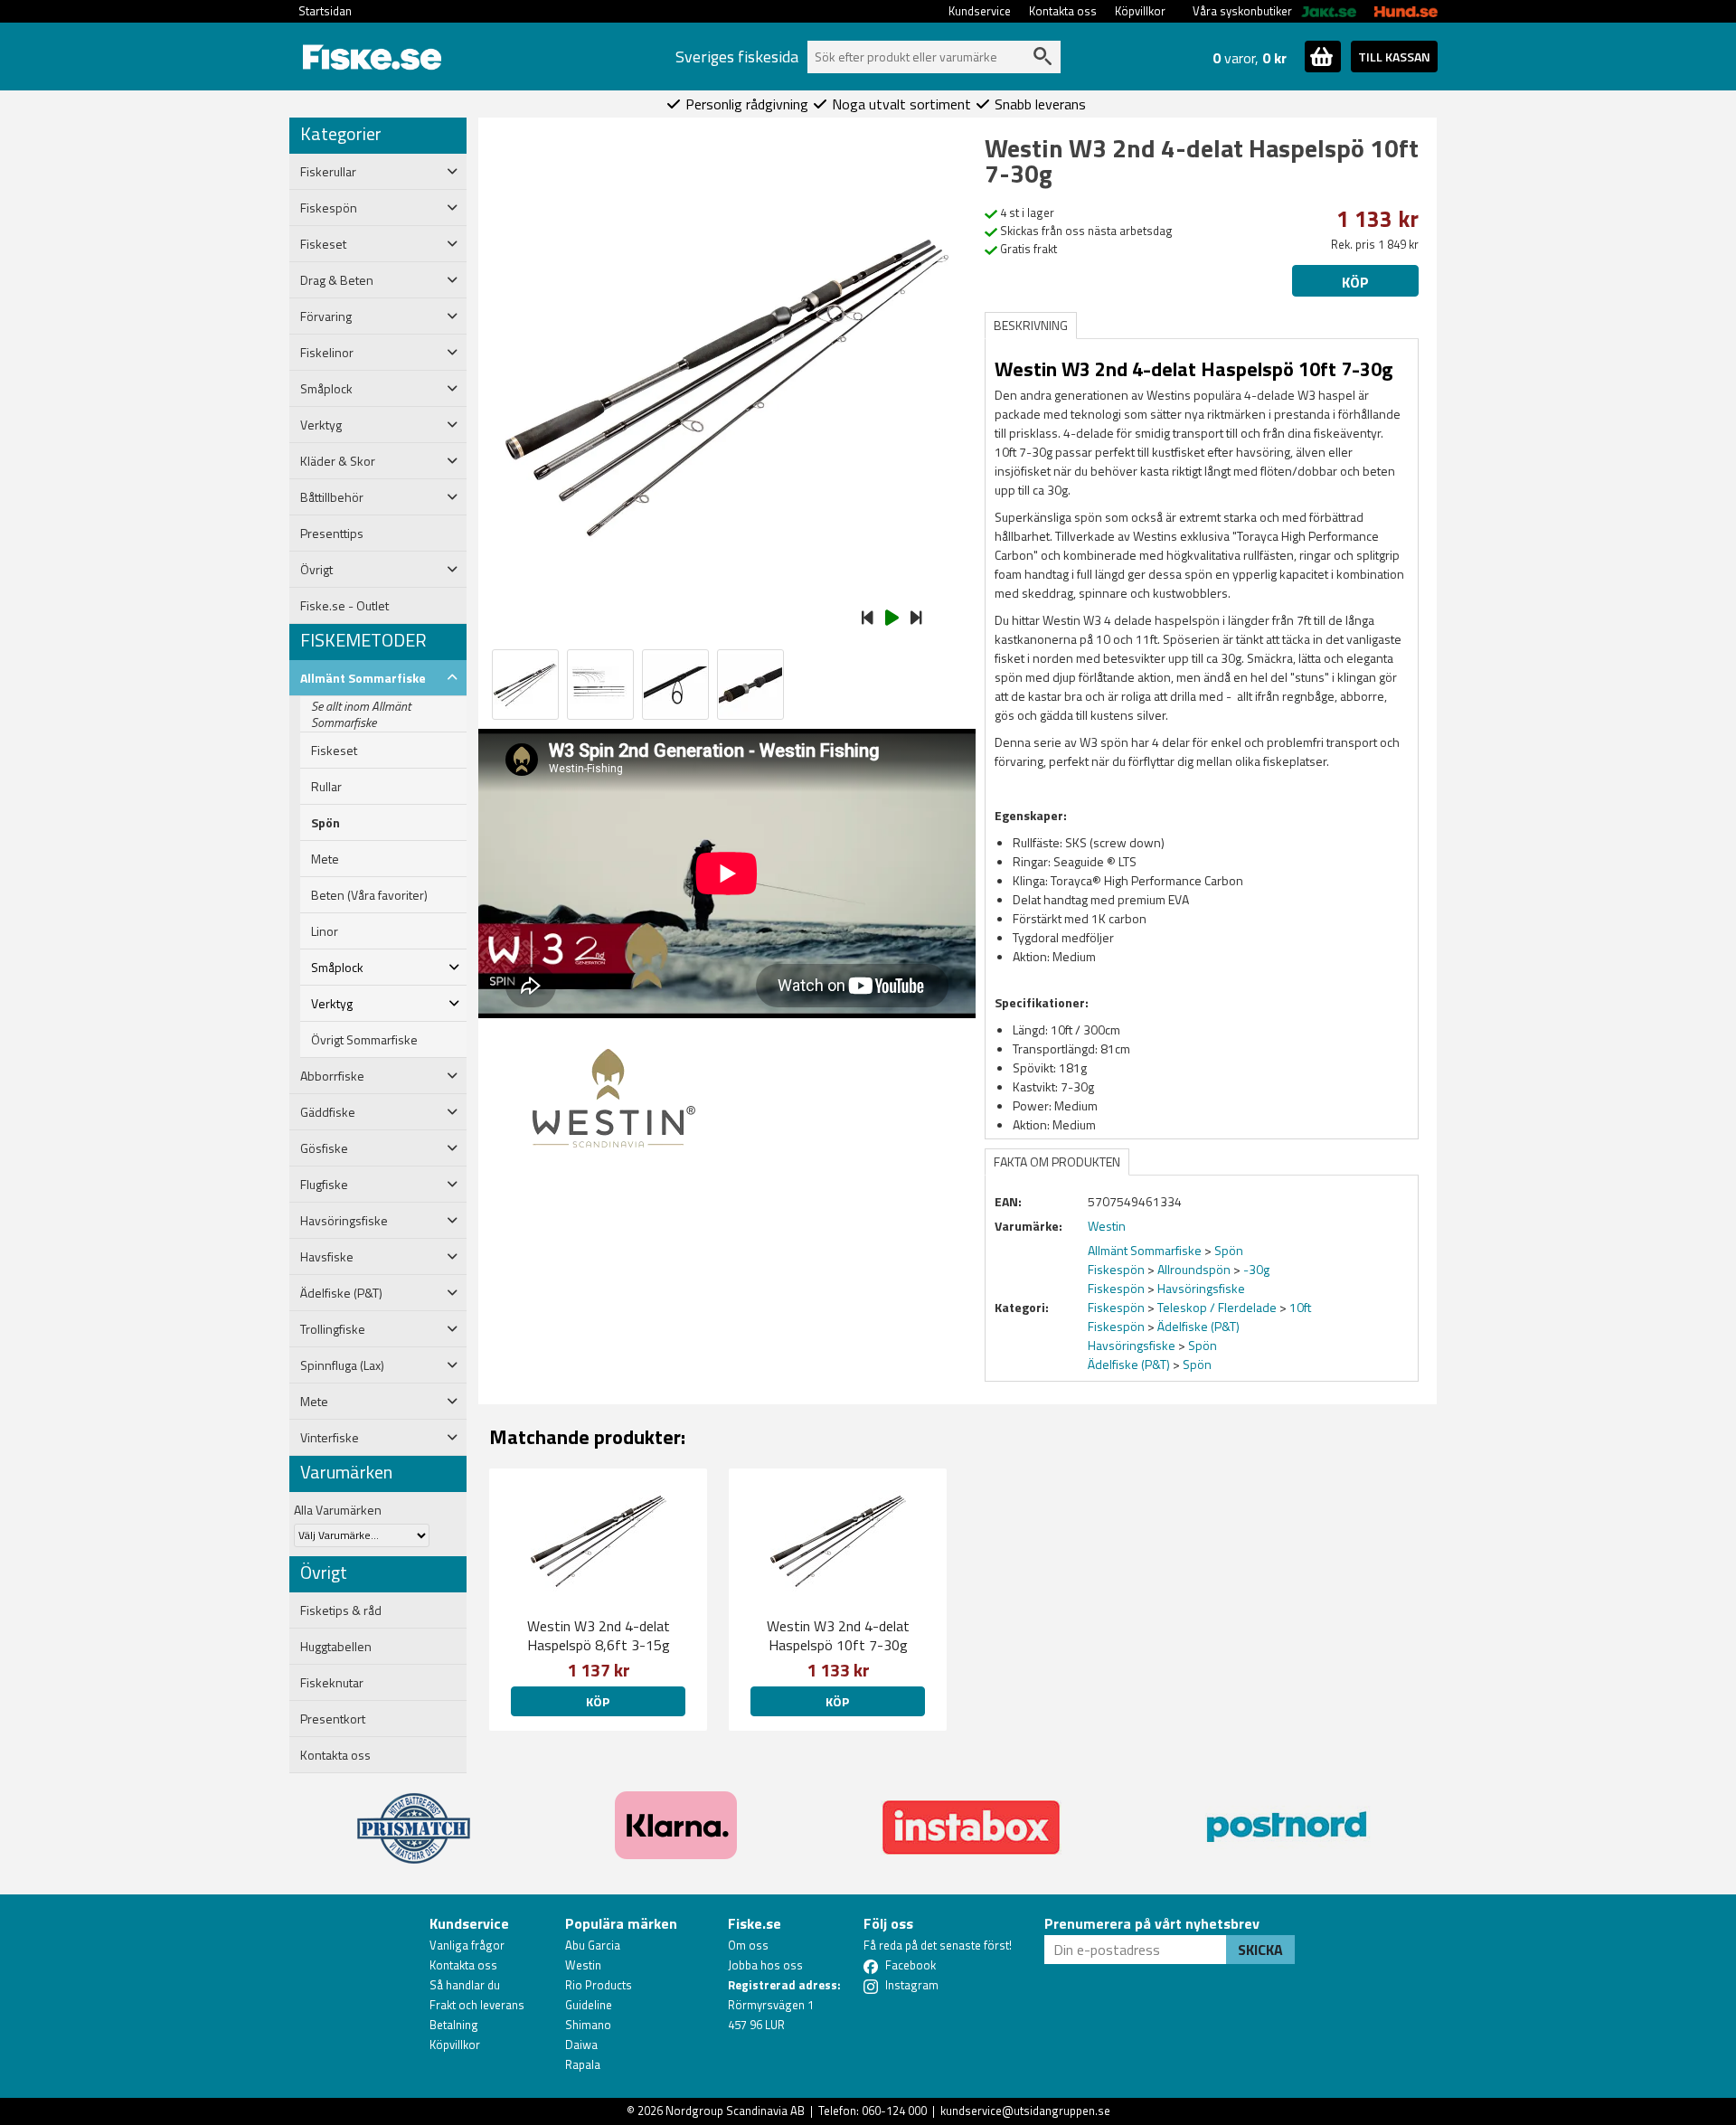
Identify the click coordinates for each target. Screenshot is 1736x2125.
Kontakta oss (1063, 11)
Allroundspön (1194, 1269)
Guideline (589, 2005)
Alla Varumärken (338, 1510)
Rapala (583, 2064)
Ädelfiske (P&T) (1198, 1326)
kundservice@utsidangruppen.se (1025, 2111)
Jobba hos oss (765, 1965)
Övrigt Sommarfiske (364, 1040)
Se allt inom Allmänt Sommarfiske (361, 714)
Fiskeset (334, 751)
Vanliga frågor (467, 1945)
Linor (325, 931)
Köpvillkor (1140, 11)
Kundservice (980, 11)
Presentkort (333, 1719)
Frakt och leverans (477, 2005)
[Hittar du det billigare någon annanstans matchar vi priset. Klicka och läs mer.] (414, 1818)
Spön (325, 823)
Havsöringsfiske (1201, 1288)
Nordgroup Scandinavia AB (735, 2111)
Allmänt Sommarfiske (1145, 1250)
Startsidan (325, 11)
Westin (583, 1965)
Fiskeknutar (332, 1683)
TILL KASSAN (1394, 57)
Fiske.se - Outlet (344, 606)
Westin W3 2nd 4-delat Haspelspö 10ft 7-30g (838, 1635)
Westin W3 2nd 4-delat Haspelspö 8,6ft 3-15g (599, 1635)
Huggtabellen (336, 1647)
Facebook (910, 1965)
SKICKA (1260, 1950)
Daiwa (581, 2045)
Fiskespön (1116, 1269)
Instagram (912, 1985)
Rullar (326, 787)
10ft (1300, 1307)
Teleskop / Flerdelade (1217, 1307)
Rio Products (599, 1985)
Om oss (748, 1945)
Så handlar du (465, 1985)
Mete (325, 859)
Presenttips (332, 534)
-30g (1256, 1269)
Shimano (588, 2025)
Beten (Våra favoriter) (369, 895)
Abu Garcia (593, 1945)
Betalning (454, 2025)
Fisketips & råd (341, 1610)
